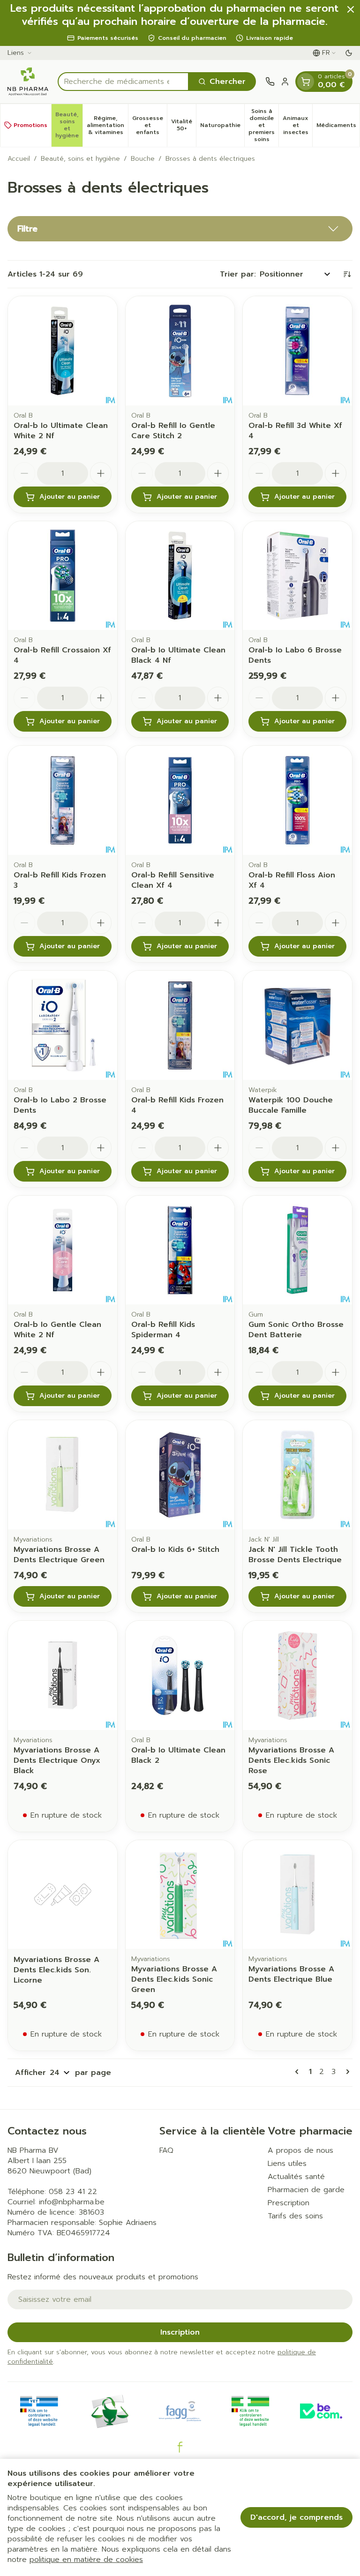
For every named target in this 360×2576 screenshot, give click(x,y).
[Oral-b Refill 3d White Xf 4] (297, 351)
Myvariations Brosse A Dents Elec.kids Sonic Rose (291, 1760)
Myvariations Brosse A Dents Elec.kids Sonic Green (174, 1979)
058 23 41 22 (73, 2192)
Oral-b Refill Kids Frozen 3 (60, 880)
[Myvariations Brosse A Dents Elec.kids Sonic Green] (180, 1895)
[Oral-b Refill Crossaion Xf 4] (63, 576)
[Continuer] (346, 2072)
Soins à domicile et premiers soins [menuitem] (263, 125)
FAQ (166, 2150)
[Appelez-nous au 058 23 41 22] (270, 82)
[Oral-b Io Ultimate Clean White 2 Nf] (63, 351)
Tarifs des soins (295, 2216)
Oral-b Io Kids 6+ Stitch (175, 1550)
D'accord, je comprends (296, 2517)
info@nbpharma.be (72, 2202)
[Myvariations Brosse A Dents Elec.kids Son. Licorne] (63, 1895)
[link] (299, 2072)
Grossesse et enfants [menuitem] (150, 125)
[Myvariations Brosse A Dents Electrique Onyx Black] (63, 1675)
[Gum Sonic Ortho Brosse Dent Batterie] (297, 1250)
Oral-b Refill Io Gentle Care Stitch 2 (173, 431)
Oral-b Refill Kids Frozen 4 (177, 1105)
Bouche (143, 159)
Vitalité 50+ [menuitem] (184, 125)
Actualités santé (296, 2177)
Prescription (289, 2203)
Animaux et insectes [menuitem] (297, 125)
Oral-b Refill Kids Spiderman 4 (163, 1330)
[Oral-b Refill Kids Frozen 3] (63, 800)
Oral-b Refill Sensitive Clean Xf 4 (173, 880)
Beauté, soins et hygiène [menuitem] (69, 125)
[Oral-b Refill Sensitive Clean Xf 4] (180, 800)
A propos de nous (300, 2150)
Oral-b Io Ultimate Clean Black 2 (178, 1755)
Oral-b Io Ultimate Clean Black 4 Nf (178, 655)
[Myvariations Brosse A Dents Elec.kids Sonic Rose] (297, 1675)
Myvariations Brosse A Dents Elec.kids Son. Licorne (56, 1970)
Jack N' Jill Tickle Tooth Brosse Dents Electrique (295, 1555)
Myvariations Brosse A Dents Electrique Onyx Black (57, 1760)
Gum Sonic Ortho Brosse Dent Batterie (296, 1330)
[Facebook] (180, 2447)
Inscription (180, 2332)
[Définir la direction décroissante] (347, 274)
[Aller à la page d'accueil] (28, 82)
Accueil (19, 159)
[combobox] (123, 82)
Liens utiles (287, 2164)
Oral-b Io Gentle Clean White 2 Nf (57, 1330)
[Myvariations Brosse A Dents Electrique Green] (63, 1475)
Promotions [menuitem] (30, 125)
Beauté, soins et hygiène (80, 159)
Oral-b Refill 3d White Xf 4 (295, 431)
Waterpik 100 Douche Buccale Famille (291, 1105)
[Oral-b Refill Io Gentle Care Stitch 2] (180, 351)
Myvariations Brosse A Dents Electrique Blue (291, 1974)
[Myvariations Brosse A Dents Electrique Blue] (297, 1895)
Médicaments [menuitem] (338, 127)
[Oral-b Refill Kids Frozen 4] (180, 1025)
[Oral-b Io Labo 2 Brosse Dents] (63, 1025)
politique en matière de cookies (86, 2560)
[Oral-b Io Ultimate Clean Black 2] (180, 1675)
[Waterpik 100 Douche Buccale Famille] (297, 1025)
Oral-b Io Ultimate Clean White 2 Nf (61, 431)
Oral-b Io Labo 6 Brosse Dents (295, 655)
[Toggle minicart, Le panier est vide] (306, 82)
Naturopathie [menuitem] (222, 127)
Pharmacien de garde (306, 2190)
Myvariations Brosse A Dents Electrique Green (59, 1555)
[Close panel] (351, 9)
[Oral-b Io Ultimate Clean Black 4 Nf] (180, 576)
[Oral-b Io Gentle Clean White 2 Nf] (63, 1250)
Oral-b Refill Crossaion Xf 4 (62, 655)
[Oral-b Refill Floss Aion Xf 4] (297, 800)
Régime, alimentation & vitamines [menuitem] (107, 125)
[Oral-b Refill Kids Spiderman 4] (180, 1250)
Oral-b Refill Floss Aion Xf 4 (292, 880)
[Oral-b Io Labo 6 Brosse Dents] (297, 576)
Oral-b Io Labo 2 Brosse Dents (60, 1105)
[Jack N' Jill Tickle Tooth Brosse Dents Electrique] (297, 1475)
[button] (180, 229)
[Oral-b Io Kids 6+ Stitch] (180, 1475)
